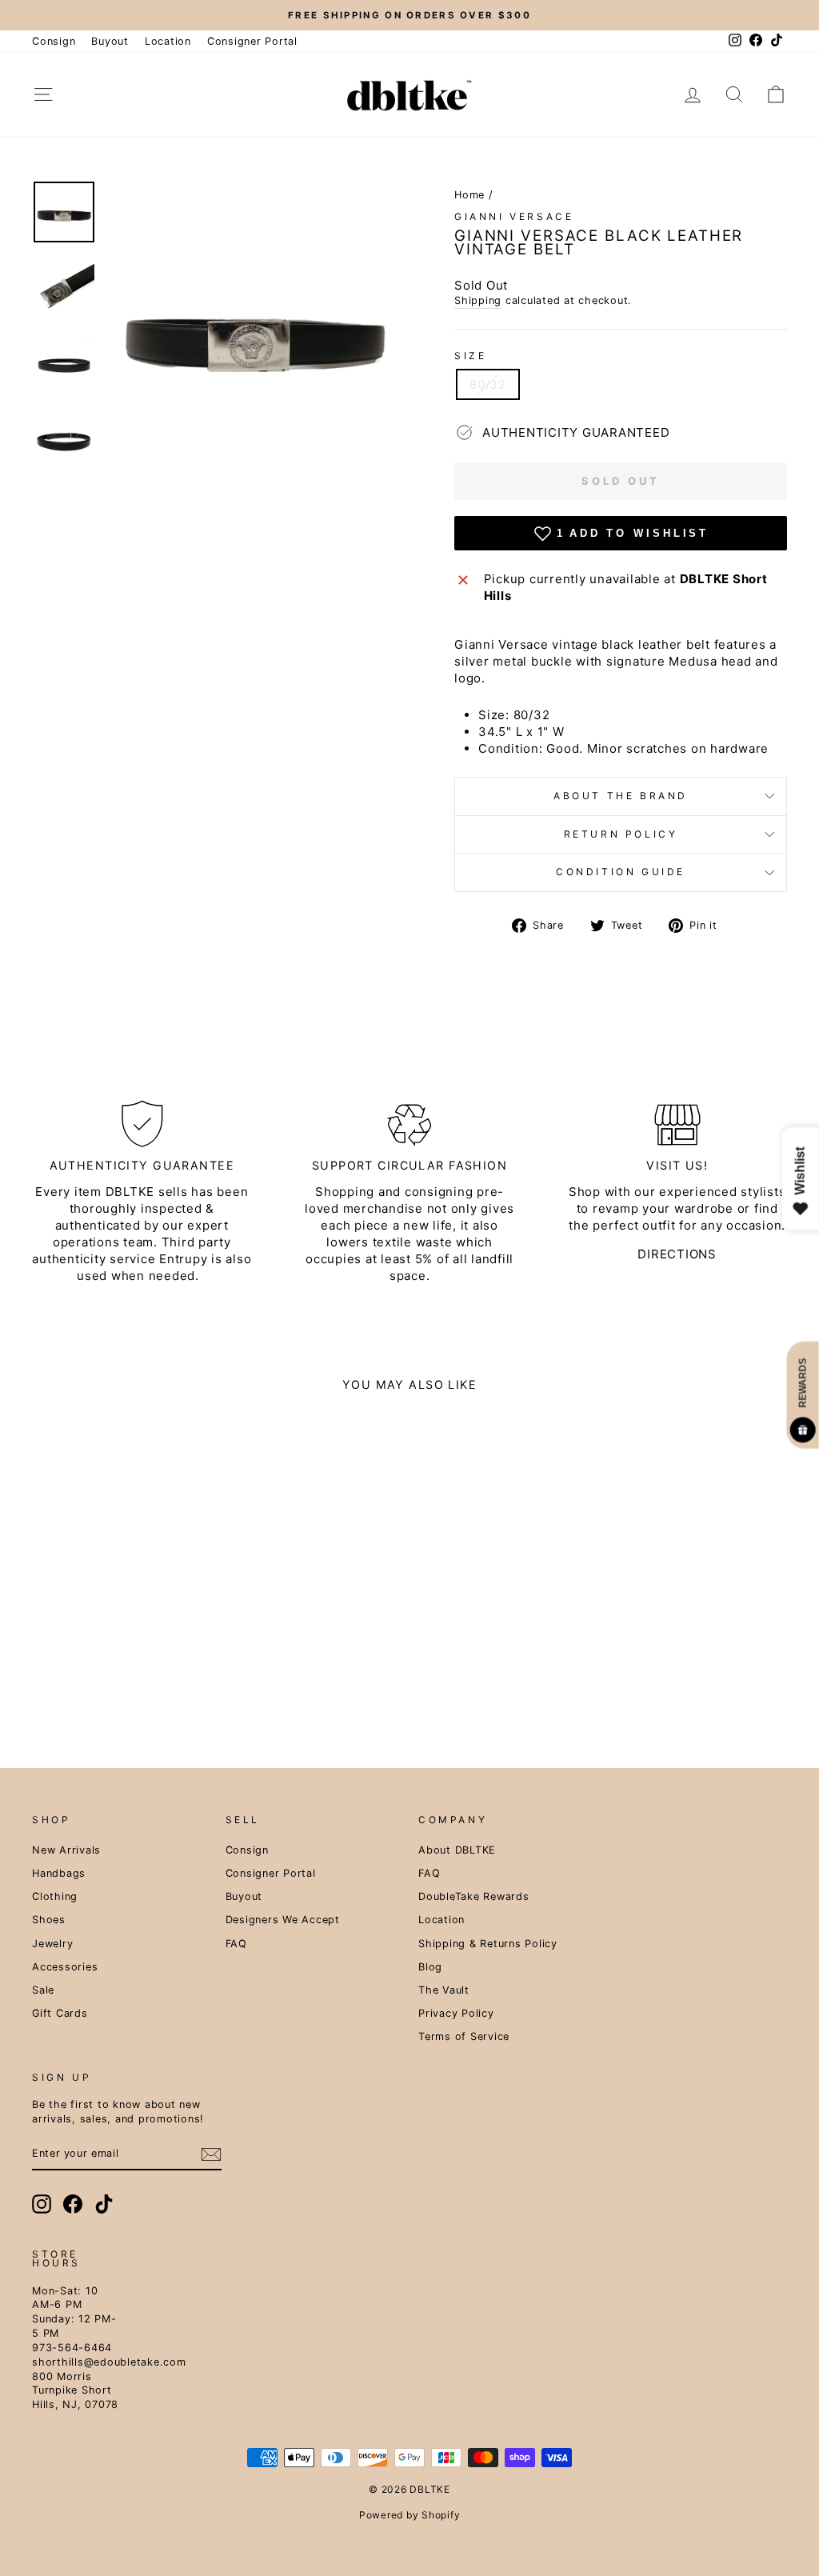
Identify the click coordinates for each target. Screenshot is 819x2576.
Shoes (49, 1920)
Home (469, 195)
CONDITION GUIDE (621, 872)
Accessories (65, 1967)
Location (168, 41)
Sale (43, 1990)
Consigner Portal (252, 41)
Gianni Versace (514, 216)
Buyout (110, 41)
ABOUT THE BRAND (621, 796)
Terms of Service (464, 2036)
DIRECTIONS (677, 1254)
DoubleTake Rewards (474, 1896)
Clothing (55, 1896)
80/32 (488, 384)
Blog (430, 1967)
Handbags (59, 1873)
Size (470, 356)
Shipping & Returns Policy (488, 1944)
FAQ (236, 1944)
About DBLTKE (457, 1850)
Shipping (478, 300)
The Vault (444, 1990)
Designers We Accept (283, 1920)
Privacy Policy (456, 2013)
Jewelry (52, 1944)
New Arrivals (66, 1850)
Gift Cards (60, 2013)
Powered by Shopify (410, 2515)
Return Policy (621, 834)
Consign (54, 41)
